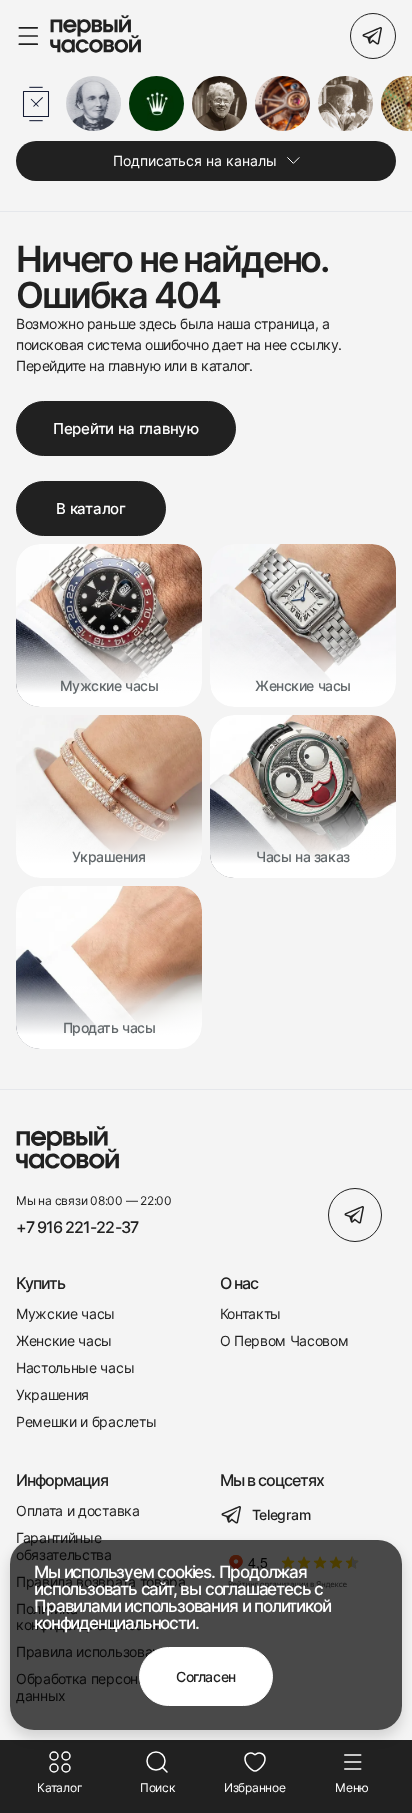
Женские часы (64, 1341)
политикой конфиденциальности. (182, 1614)
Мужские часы (65, 1314)
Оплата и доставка (78, 1511)
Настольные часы (75, 1368)
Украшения (52, 1395)
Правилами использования (135, 1606)
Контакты (250, 1314)
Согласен (205, 1676)
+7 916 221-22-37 (77, 1227)
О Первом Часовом (284, 1341)
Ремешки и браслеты (86, 1422)
